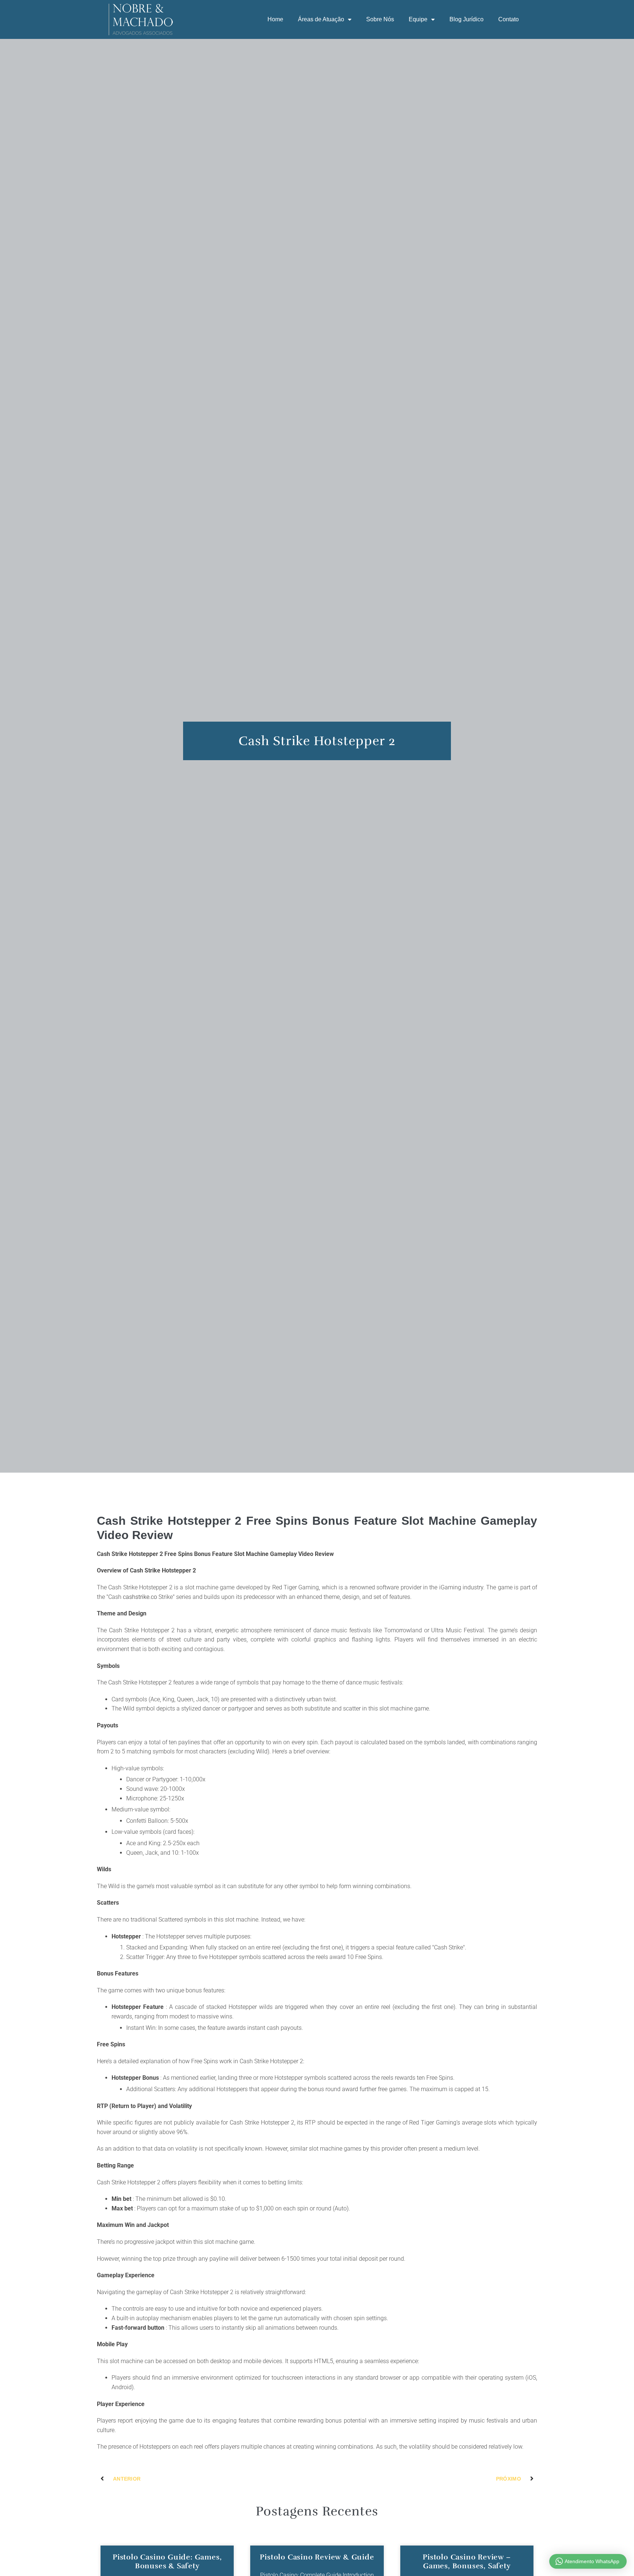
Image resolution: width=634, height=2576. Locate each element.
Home (275, 19)
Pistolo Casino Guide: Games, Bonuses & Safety (167, 2562)
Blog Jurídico (467, 19)
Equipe (418, 19)
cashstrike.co (140, 1597)
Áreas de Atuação (321, 19)
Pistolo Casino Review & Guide (317, 2557)
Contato (509, 19)
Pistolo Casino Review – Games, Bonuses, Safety (467, 2562)
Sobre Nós (380, 19)
